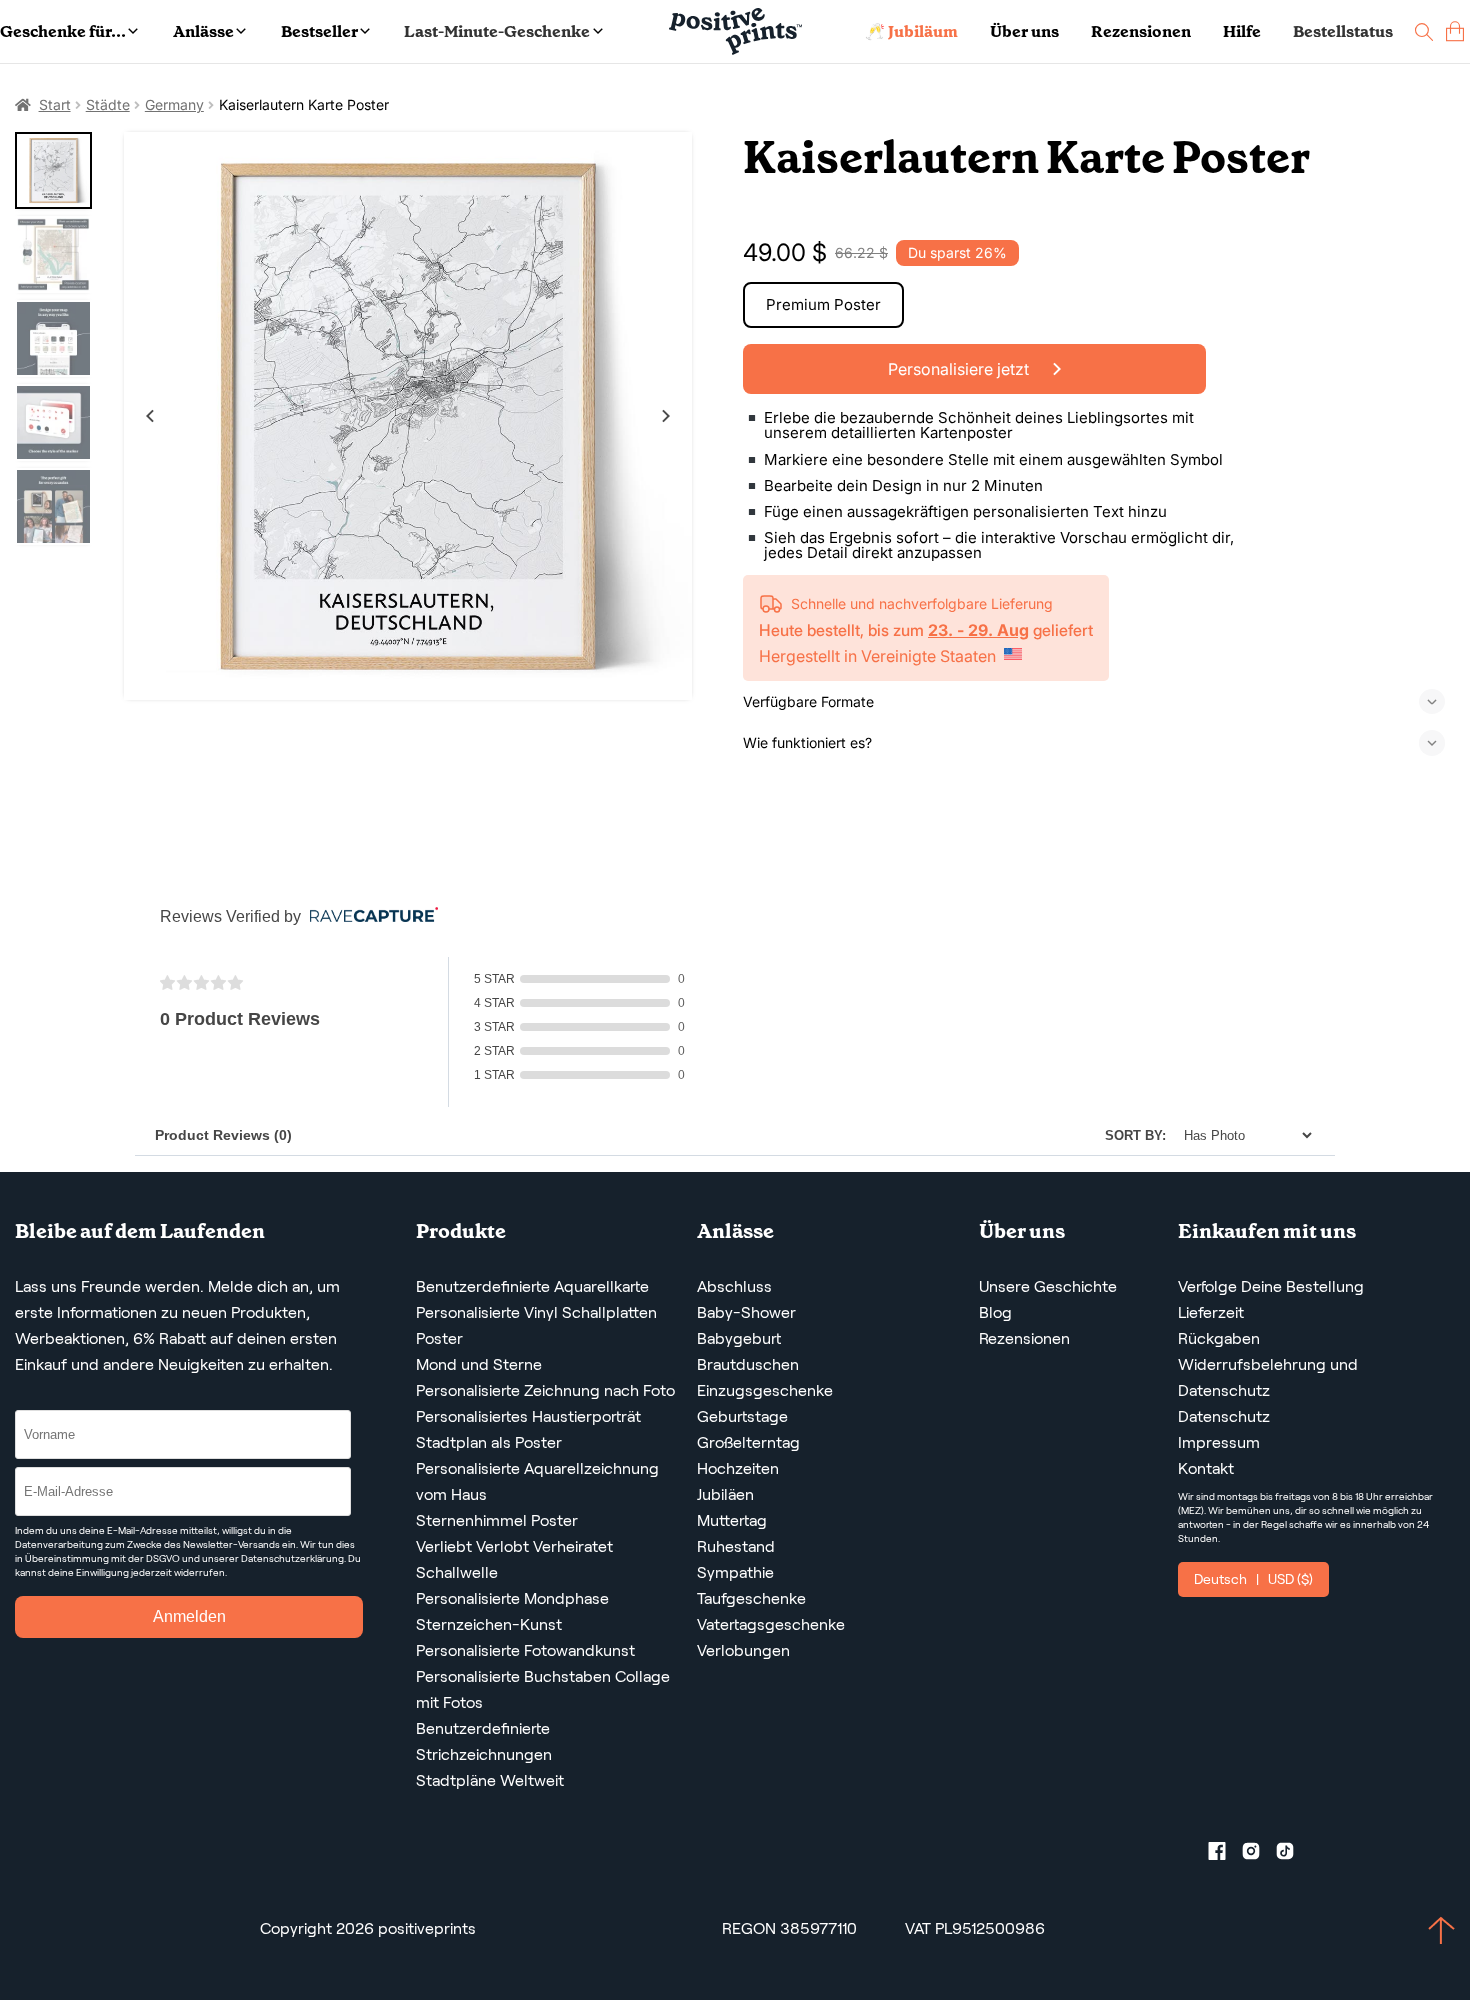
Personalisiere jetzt (960, 369)
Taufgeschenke (751, 1598)
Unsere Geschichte (1048, 1286)
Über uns (1024, 31)
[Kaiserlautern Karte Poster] (408, 416)
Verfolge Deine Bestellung (1271, 1286)
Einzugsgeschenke (765, 1390)
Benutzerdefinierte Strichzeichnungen (484, 1741)
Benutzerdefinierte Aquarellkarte (532, 1286)
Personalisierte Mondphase (512, 1598)
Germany (174, 104)
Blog (995, 1312)
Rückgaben (1219, 1338)
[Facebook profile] (1225, 1855)
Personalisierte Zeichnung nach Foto (545, 1390)
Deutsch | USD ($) (1253, 1579)
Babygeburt (739, 1338)
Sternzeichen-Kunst (489, 1624)
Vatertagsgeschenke (771, 1624)
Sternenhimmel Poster (497, 1520)
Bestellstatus (1343, 31)
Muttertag (732, 1520)
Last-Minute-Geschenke (497, 31)
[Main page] (735, 31)
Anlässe (203, 31)
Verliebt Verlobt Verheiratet (514, 1546)
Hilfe (1242, 31)
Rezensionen (1141, 31)
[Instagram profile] (1259, 1855)
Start (55, 104)
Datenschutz (1224, 1416)
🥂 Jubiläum (911, 31)
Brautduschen (748, 1364)
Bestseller (319, 31)
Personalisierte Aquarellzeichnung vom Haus (537, 1481)
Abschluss (734, 1286)
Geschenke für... (63, 31)
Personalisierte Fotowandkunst (525, 1650)
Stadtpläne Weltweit (490, 1780)
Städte (108, 104)
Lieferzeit (1211, 1312)
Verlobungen (743, 1650)
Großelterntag (748, 1442)
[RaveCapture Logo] (369, 916)
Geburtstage (742, 1416)
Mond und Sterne (479, 1364)
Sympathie (735, 1572)
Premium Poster (823, 304)
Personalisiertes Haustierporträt (528, 1416)
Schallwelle (457, 1572)
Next (666, 416)
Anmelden (189, 1616)
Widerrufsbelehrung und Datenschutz (1268, 1377)
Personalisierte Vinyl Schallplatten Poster (536, 1325)
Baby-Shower (746, 1312)
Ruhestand (736, 1546)
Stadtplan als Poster (489, 1442)
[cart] (1455, 31)
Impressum (1219, 1442)
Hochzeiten (738, 1468)
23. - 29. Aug (978, 630)
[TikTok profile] (1293, 1855)
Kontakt (1206, 1468)
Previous (150, 416)
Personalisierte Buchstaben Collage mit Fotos (543, 1689)
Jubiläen (725, 1494)
